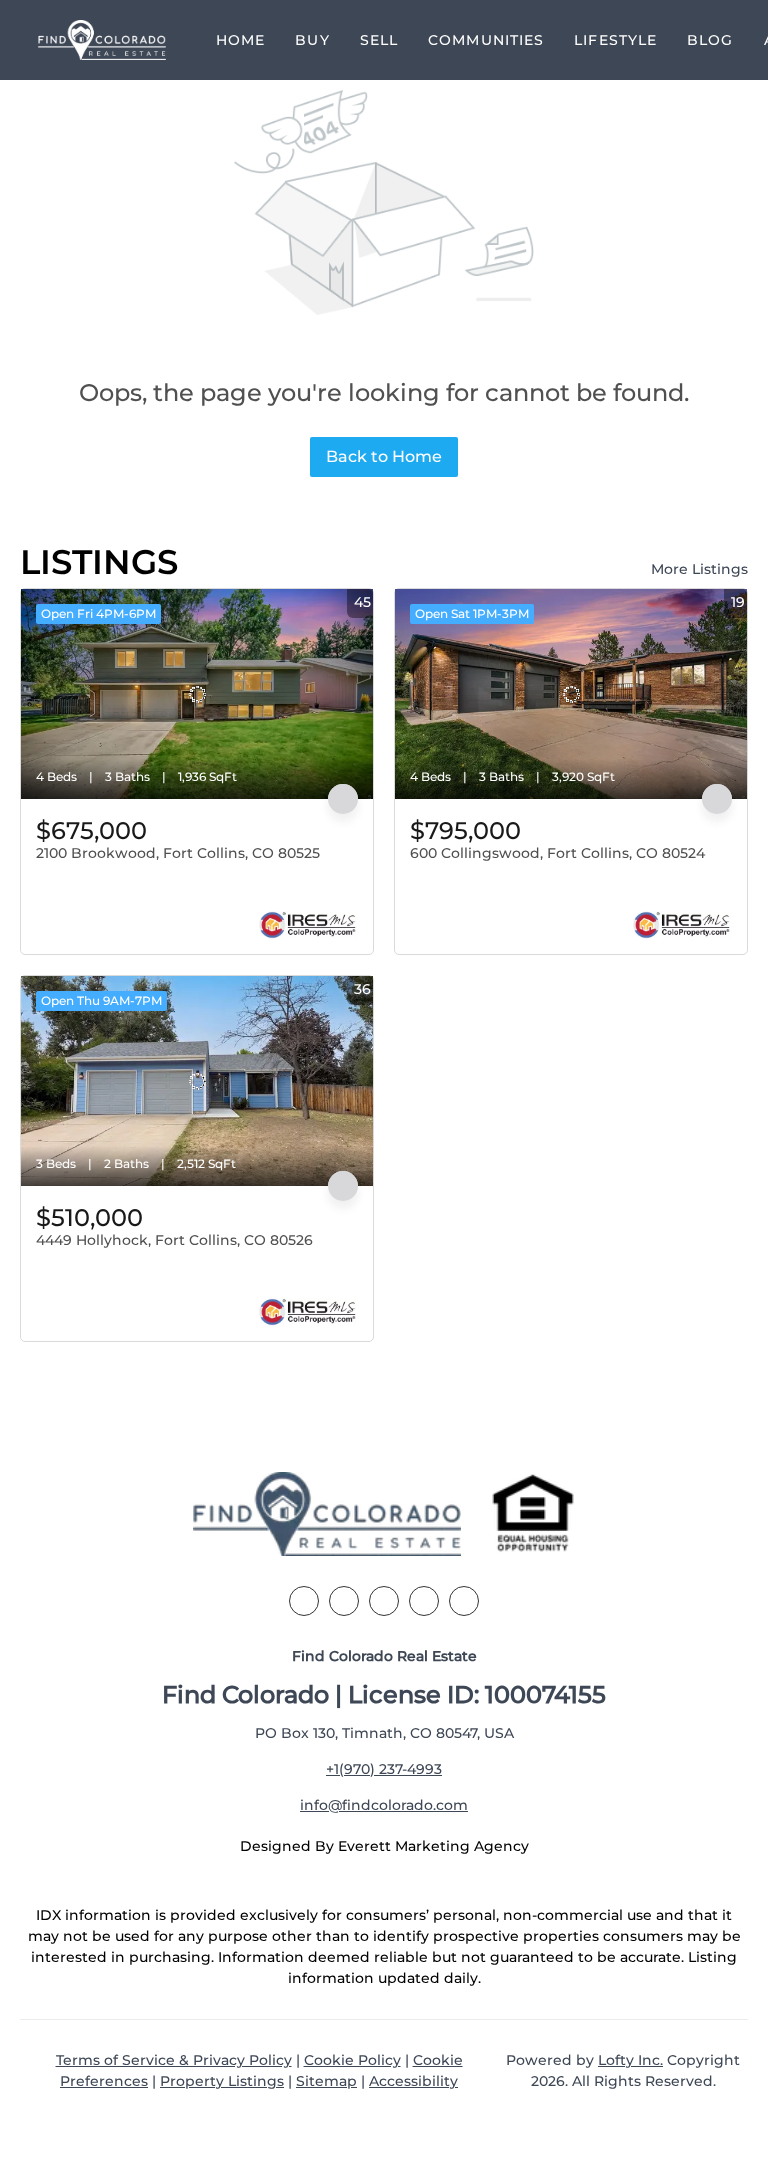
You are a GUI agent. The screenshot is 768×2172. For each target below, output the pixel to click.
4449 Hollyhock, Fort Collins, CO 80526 (174, 1240)
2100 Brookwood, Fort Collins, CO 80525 (178, 853)
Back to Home (384, 456)
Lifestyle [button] (615, 40)
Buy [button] (312, 40)
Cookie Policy (352, 2060)
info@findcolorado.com (384, 1805)
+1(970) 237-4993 (384, 1769)
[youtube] (464, 1601)
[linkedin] (344, 1601)
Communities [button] (486, 40)
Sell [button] (379, 40)
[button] (102, 40)
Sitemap (326, 2081)
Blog (710, 40)
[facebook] (304, 1601)
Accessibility (413, 2081)
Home (240, 40)
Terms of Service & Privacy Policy (174, 2060)
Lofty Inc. (630, 2060)
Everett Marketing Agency (433, 1846)
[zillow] (384, 1601)
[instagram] (424, 1601)
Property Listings (222, 2081)
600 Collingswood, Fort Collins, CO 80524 (557, 853)
